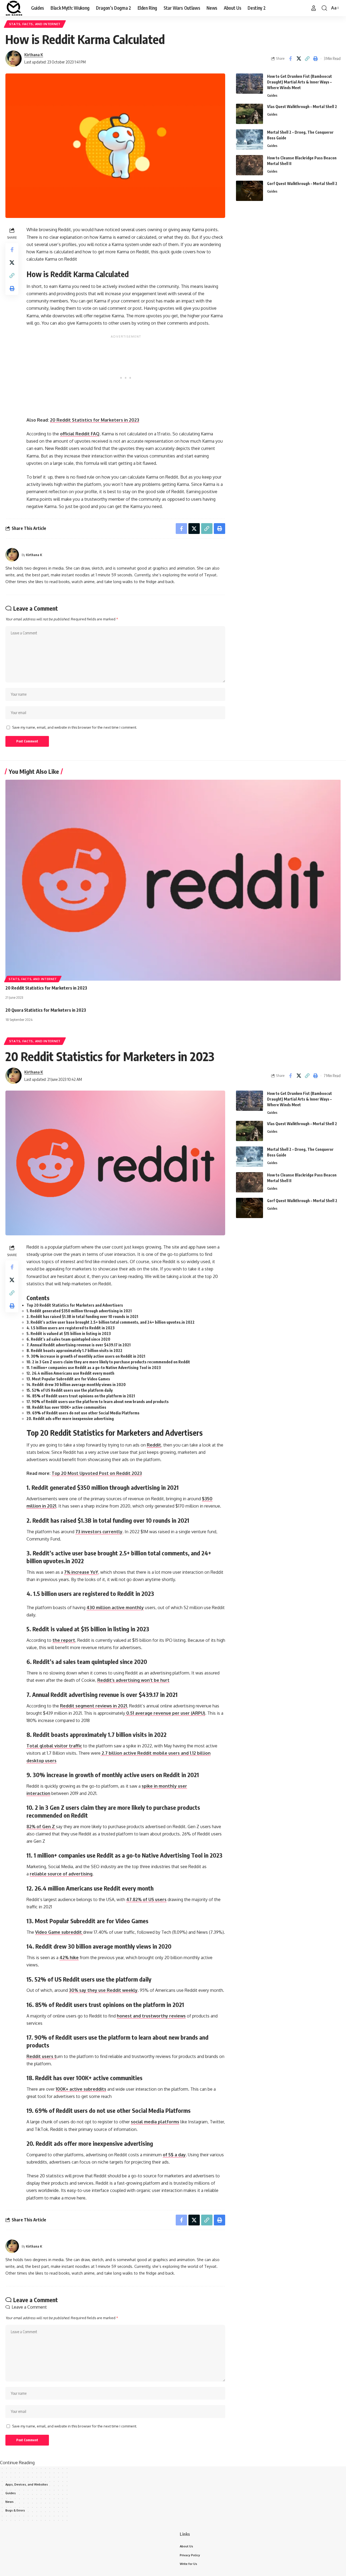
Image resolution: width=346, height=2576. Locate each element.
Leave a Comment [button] (29, 2307)
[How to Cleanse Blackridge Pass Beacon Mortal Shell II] (249, 165)
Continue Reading (17, 2463)
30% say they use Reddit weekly (103, 1990)
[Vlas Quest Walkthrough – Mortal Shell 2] (249, 114)
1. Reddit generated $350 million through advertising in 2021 (79, 1311)
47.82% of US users (146, 1899)
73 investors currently (99, 1532)
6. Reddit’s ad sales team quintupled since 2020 (68, 1339)
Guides (272, 95)
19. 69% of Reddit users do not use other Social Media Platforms (83, 1413)
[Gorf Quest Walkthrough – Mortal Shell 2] (249, 191)
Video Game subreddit (59, 1932)
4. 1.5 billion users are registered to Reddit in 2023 (71, 1328)
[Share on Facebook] (290, 59)
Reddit (154, 1445)
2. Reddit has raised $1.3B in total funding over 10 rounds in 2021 (82, 1316)
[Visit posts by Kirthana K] (14, 59)
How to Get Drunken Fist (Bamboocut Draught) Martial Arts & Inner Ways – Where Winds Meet (300, 82)
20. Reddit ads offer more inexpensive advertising (70, 1419)
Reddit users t (41, 2056)
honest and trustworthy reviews (151, 2016)
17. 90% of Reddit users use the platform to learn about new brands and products (98, 1402)
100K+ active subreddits (81, 2089)
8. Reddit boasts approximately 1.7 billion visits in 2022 (74, 1351)
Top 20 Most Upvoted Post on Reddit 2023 (97, 1473)
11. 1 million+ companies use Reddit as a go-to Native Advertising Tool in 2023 (94, 1368)
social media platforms (155, 2122)
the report (64, 1640)
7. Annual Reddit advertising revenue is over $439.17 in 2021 (79, 1345)
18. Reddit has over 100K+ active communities (66, 1407)
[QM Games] (14, 8)
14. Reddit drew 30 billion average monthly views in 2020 (76, 1385)
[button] (314, 8)
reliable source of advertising (61, 1874)
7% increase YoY (81, 1572)
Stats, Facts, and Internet (35, 24)
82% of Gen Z (41, 1827)
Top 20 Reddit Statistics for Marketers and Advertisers (75, 1305)
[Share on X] (299, 59)
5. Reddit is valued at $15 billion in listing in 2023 (69, 1334)
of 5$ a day (174, 2155)
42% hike (69, 1958)
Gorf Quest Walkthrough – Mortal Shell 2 (302, 184)
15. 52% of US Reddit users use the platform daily (70, 1390)
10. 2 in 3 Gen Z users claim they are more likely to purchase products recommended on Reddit (108, 1362)
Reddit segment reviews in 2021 (94, 1706)
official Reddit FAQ (80, 434)
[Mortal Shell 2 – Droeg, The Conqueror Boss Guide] (249, 139)
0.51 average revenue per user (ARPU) (165, 1713)
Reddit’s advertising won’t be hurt (133, 1680)
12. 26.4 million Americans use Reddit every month (70, 1373)
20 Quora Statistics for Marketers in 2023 (46, 1010)
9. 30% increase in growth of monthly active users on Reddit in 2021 (86, 1356)
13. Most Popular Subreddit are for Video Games (68, 1379)
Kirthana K (34, 55)
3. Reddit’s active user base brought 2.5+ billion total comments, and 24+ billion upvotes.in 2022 (111, 1322)
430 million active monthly (115, 1608)
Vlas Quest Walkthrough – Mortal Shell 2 (302, 107)
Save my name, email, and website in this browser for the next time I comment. (75, 727)
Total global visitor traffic (54, 1746)
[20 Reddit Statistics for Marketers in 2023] (173, 880)
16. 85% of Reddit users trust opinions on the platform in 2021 (81, 1396)
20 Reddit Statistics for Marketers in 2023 (95, 420)
